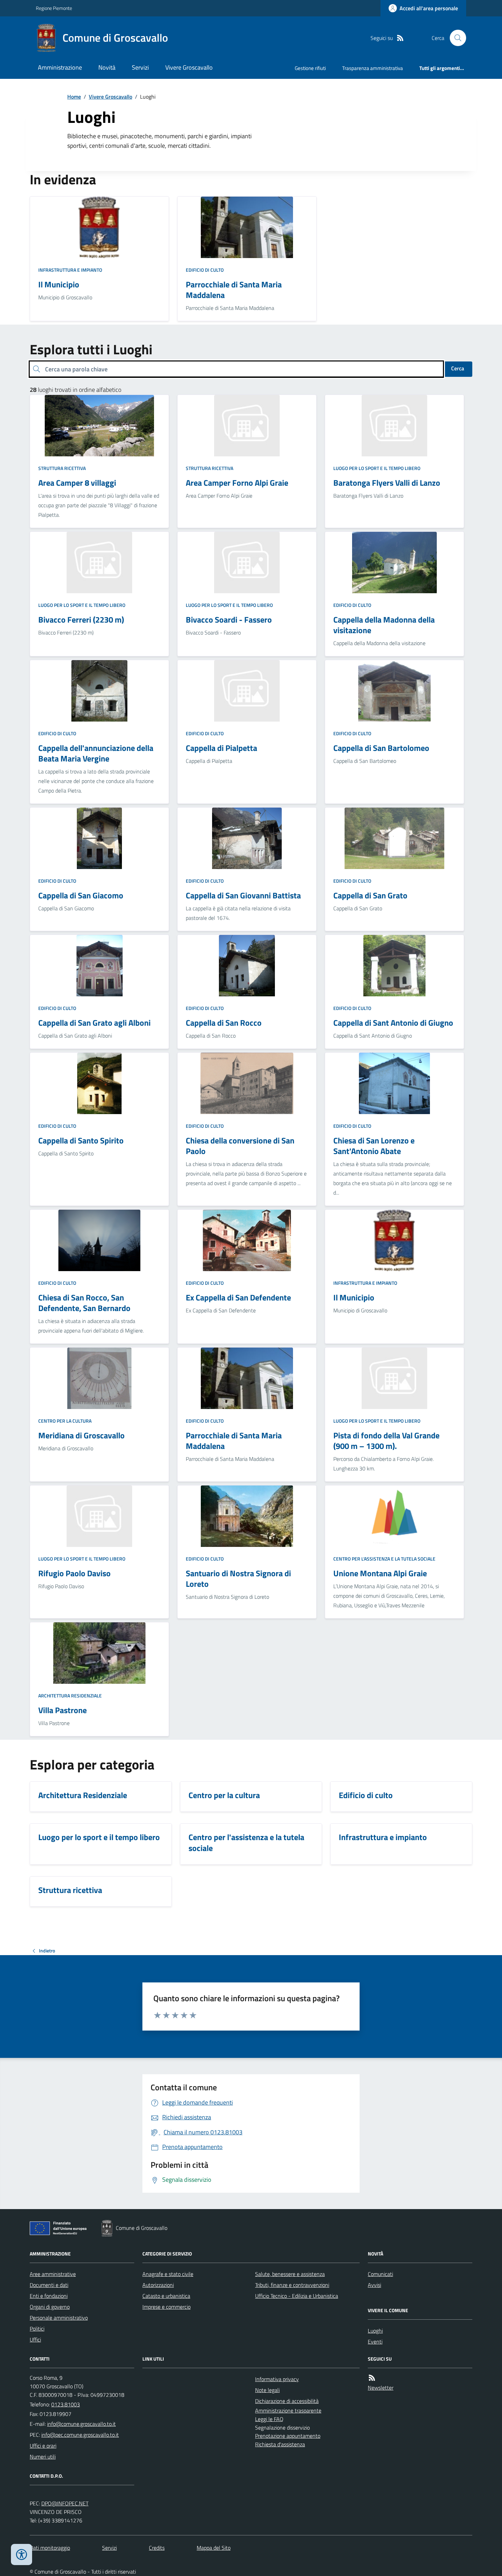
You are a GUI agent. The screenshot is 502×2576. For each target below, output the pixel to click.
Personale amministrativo (59, 2318)
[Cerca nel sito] (455, 38)
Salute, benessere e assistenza (290, 2274)
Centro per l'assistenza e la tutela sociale (384, 1559)
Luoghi (375, 2331)
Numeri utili (43, 2457)
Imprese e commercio (166, 2307)
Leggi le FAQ (269, 2419)
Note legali (267, 2390)
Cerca (458, 368)
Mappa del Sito (214, 2548)
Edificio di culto (205, 270)
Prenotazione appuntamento (288, 2436)
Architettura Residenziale (70, 1696)
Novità (107, 67)
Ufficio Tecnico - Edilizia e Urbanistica (297, 2296)
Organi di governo (50, 2307)
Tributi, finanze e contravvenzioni (292, 2285)
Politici (37, 2329)
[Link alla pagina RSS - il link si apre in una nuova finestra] (400, 38)
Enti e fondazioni (49, 2296)
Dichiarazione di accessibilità (287, 2401)
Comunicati (380, 2274)
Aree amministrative (53, 2274)
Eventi (375, 2342)
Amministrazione (60, 67)
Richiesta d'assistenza (280, 2444)
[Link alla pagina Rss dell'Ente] (372, 2378)
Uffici (35, 2339)
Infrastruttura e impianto (70, 270)
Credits (157, 2548)
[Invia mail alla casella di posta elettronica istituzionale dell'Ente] (81, 2424)
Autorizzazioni (158, 2285)
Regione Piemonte (54, 8)
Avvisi (374, 2285)
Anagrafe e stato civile (168, 2274)
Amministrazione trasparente (288, 2410)
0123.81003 (66, 2404)
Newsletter (381, 2388)
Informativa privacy (277, 2379)
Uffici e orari (43, 2446)
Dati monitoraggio (50, 2548)
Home (74, 97)
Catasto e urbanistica (166, 2296)
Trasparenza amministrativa (373, 68)
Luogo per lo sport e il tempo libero (377, 468)
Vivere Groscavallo (189, 67)
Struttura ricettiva (62, 468)
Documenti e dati (49, 2285)
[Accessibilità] (22, 2554)
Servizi (140, 67)
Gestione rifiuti (310, 68)
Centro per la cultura (65, 1421)
